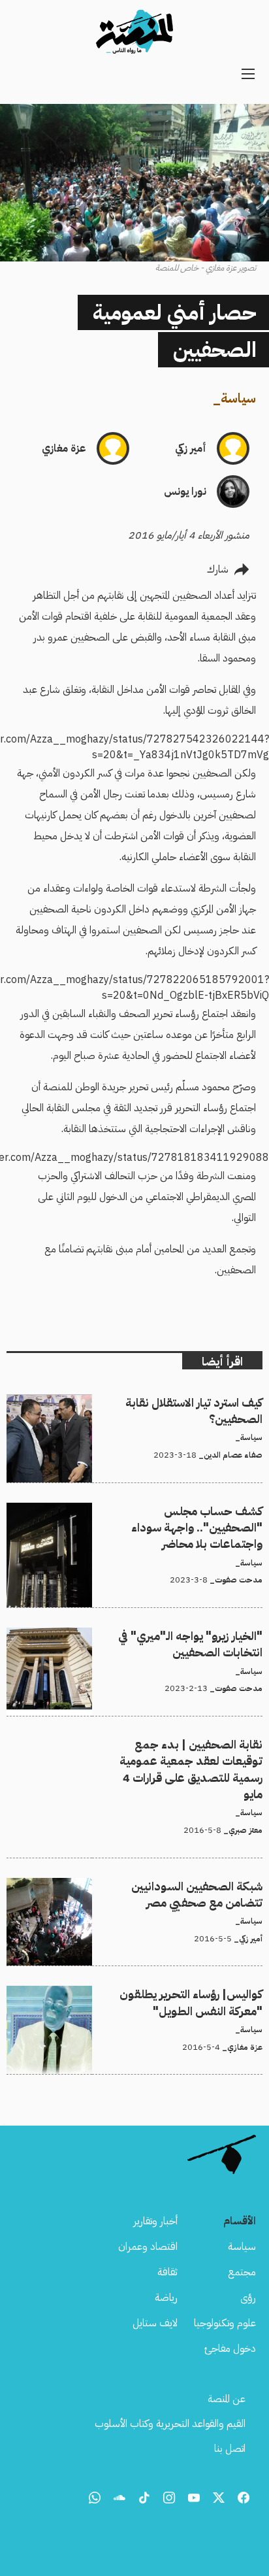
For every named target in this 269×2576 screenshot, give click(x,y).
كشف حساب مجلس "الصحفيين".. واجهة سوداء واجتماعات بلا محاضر (139, 1518)
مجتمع (242, 2272)
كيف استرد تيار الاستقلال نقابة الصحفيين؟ (182, 1402)
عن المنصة (227, 2399)
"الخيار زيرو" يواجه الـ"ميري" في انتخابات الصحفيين (165, 1635)
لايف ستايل (155, 2323)
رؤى (248, 2298)
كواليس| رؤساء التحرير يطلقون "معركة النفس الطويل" (157, 1994)
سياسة (238, 398)
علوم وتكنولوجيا (225, 2323)
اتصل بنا (230, 2449)
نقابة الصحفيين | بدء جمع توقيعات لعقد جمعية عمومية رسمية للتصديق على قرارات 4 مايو (139, 1752)
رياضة (166, 2298)
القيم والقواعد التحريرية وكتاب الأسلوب (170, 2424)
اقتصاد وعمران (148, 2247)
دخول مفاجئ (230, 2349)
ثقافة (167, 2272)
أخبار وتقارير (155, 2221)
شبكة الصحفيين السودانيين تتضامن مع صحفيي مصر (159, 1886)
